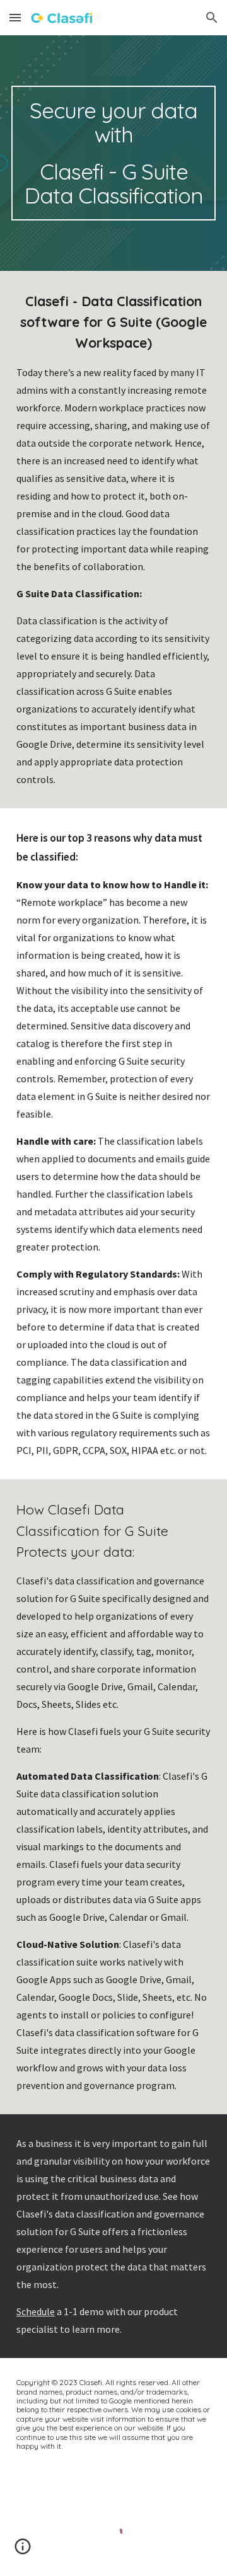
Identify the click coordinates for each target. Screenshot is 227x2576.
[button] (15, 17)
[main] (113, 153)
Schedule (36, 2311)
